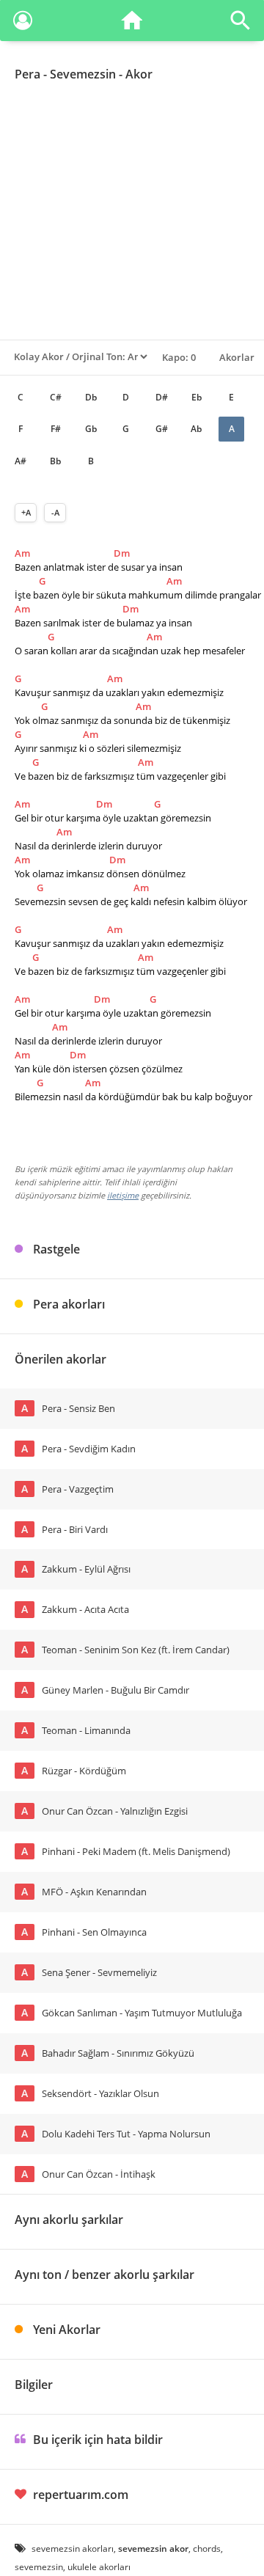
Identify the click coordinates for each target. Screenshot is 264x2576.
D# (162, 397)
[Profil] (23, 23)
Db (91, 397)
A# (21, 461)
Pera (27, 74)
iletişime (123, 1195)
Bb (55, 461)
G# (162, 429)
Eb (197, 397)
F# (56, 429)
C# (56, 397)
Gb (91, 429)
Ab (196, 429)
